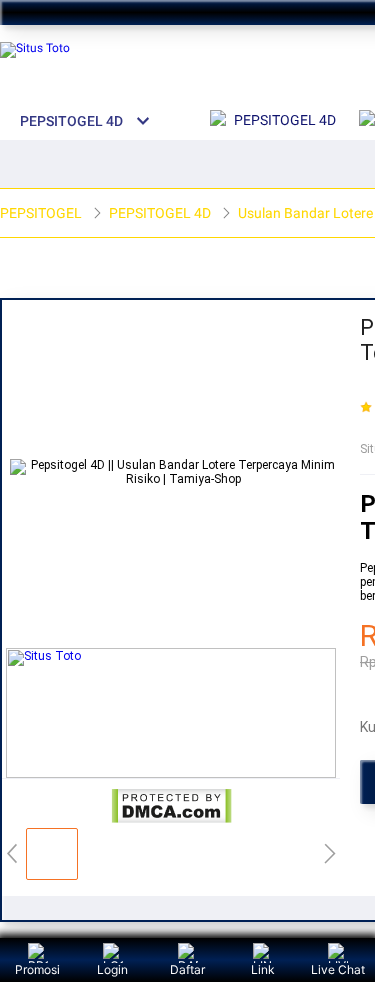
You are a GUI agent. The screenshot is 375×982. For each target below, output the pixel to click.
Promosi (37, 969)
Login (112, 969)
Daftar (187, 969)
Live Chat (338, 969)
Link (263, 969)
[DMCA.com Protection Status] (171, 820)
